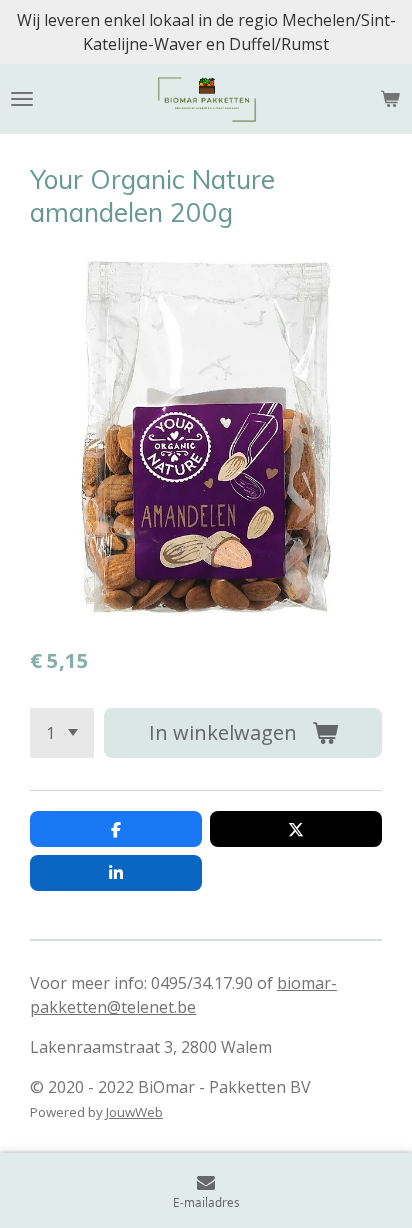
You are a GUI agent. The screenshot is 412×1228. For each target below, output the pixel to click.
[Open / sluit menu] (22, 99)
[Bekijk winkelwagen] (390, 99)
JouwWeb (134, 1112)
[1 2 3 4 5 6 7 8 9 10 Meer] (62, 733)
